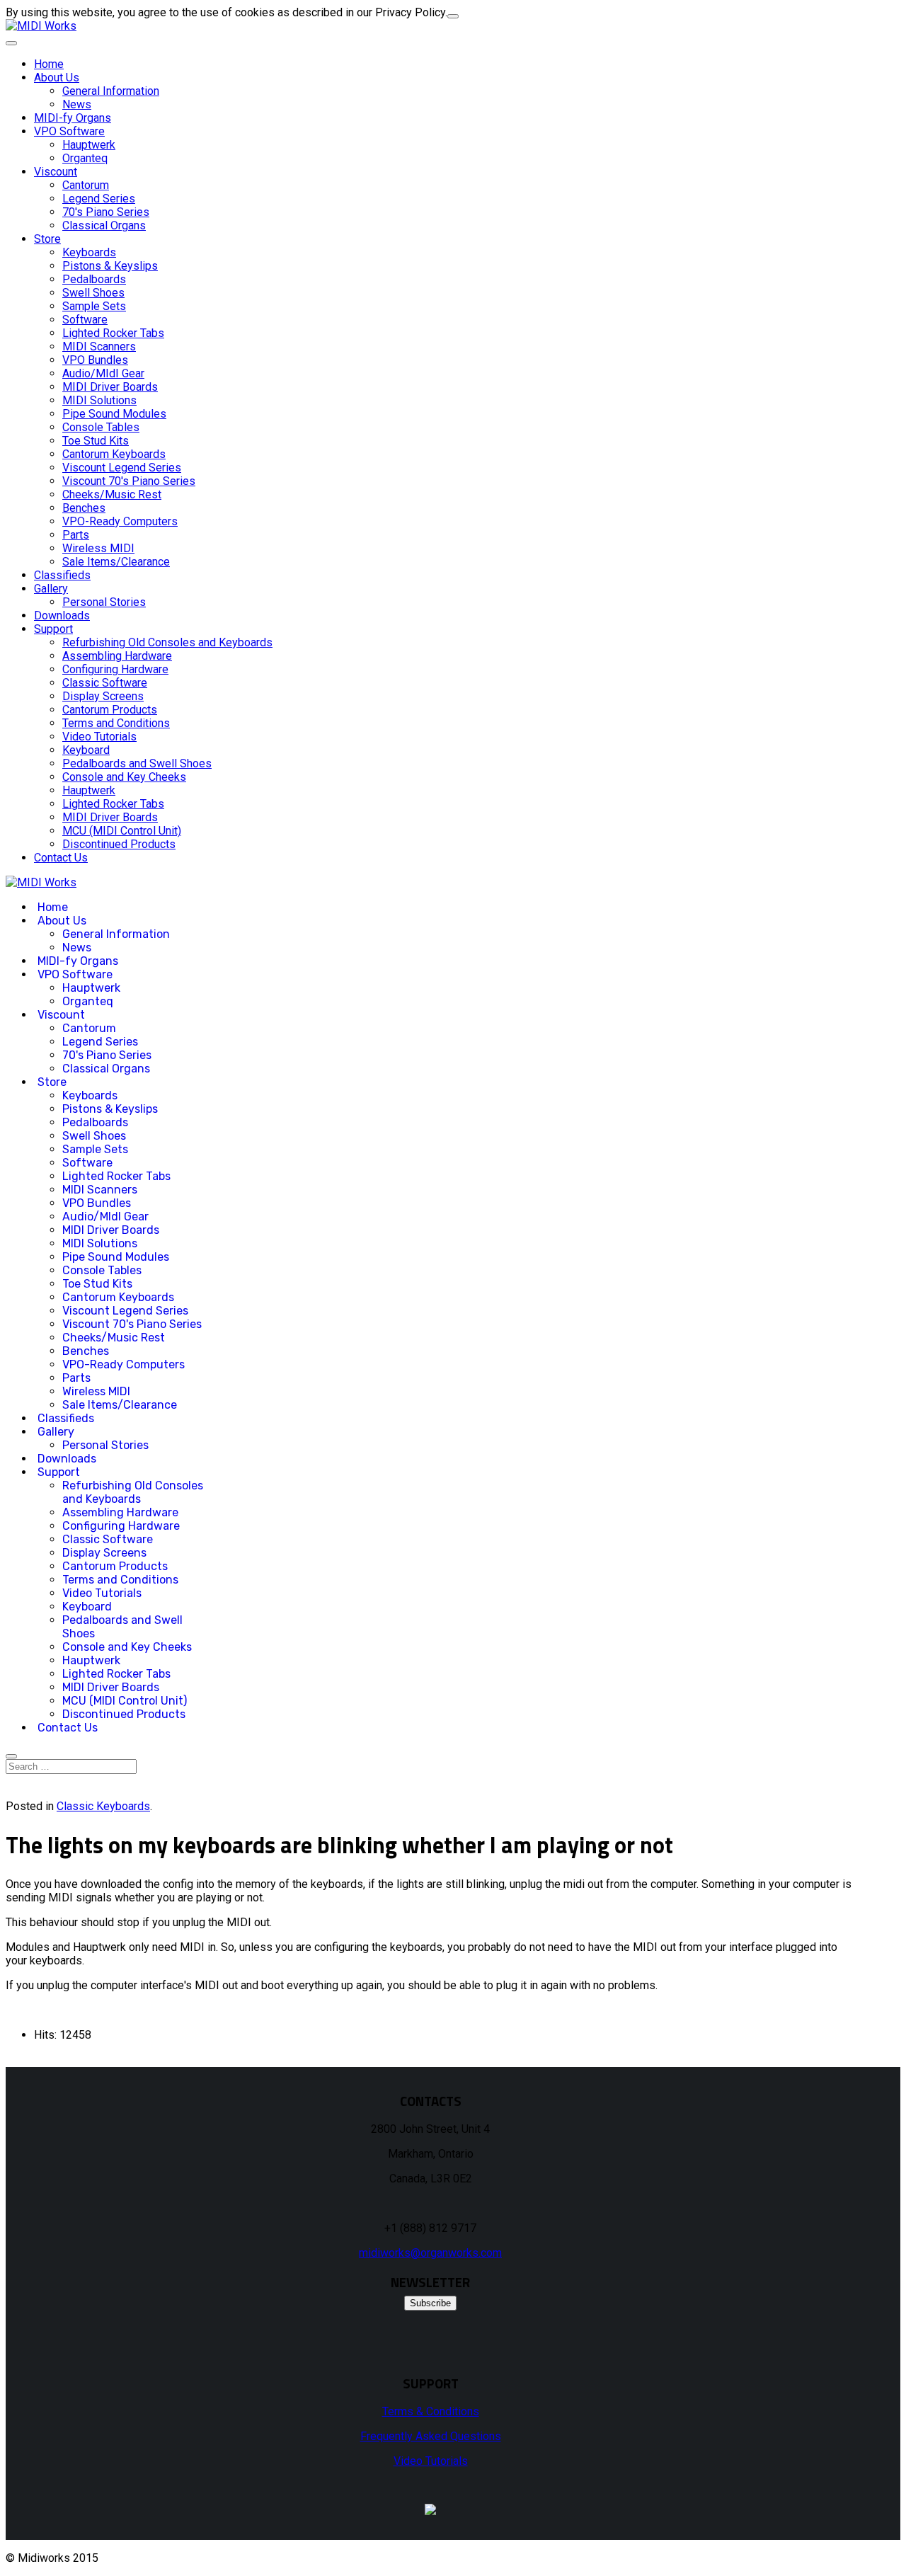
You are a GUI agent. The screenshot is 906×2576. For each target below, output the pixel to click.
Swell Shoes (93, 293)
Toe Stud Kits (96, 441)
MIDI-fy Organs (73, 118)
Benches (84, 508)
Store (47, 239)
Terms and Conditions (116, 723)
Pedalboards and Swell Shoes (137, 763)
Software (85, 320)
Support (53, 629)
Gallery (51, 589)
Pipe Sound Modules (114, 414)
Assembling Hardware (117, 656)
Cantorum (86, 185)
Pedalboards (94, 279)
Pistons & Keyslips (110, 266)
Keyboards (89, 252)
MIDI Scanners (99, 347)
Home (49, 64)
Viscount (56, 172)
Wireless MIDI (98, 548)
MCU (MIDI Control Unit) (122, 831)
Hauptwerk (89, 145)
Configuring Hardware (115, 669)
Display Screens (103, 696)
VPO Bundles (95, 360)
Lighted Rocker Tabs (113, 333)
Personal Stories (104, 602)
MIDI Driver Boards (110, 387)
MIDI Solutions (99, 400)
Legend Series (99, 199)
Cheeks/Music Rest (112, 494)
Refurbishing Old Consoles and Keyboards (167, 642)
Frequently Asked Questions (431, 2436)
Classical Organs (104, 225)
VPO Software (69, 131)
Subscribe (430, 2303)
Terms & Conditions (431, 2411)
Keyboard (86, 750)
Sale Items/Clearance (116, 562)
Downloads (62, 616)
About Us (57, 78)
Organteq (85, 158)
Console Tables (101, 427)
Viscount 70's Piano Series (129, 481)
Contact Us (61, 858)
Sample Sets (94, 306)
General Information (111, 91)
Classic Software (105, 683)
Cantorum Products (110, 710)
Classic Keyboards (103, 1806)
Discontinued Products (119, 844)
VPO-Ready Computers (120, 521)
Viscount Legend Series (122, 468)
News (77, 104)
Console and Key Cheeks (124, 777)
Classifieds (62, 575)
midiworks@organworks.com (430, 2253)
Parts (76, 535)
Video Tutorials (99, 737)
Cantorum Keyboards (114, 454)
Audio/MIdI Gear (103, 373)
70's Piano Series (106, 212)
